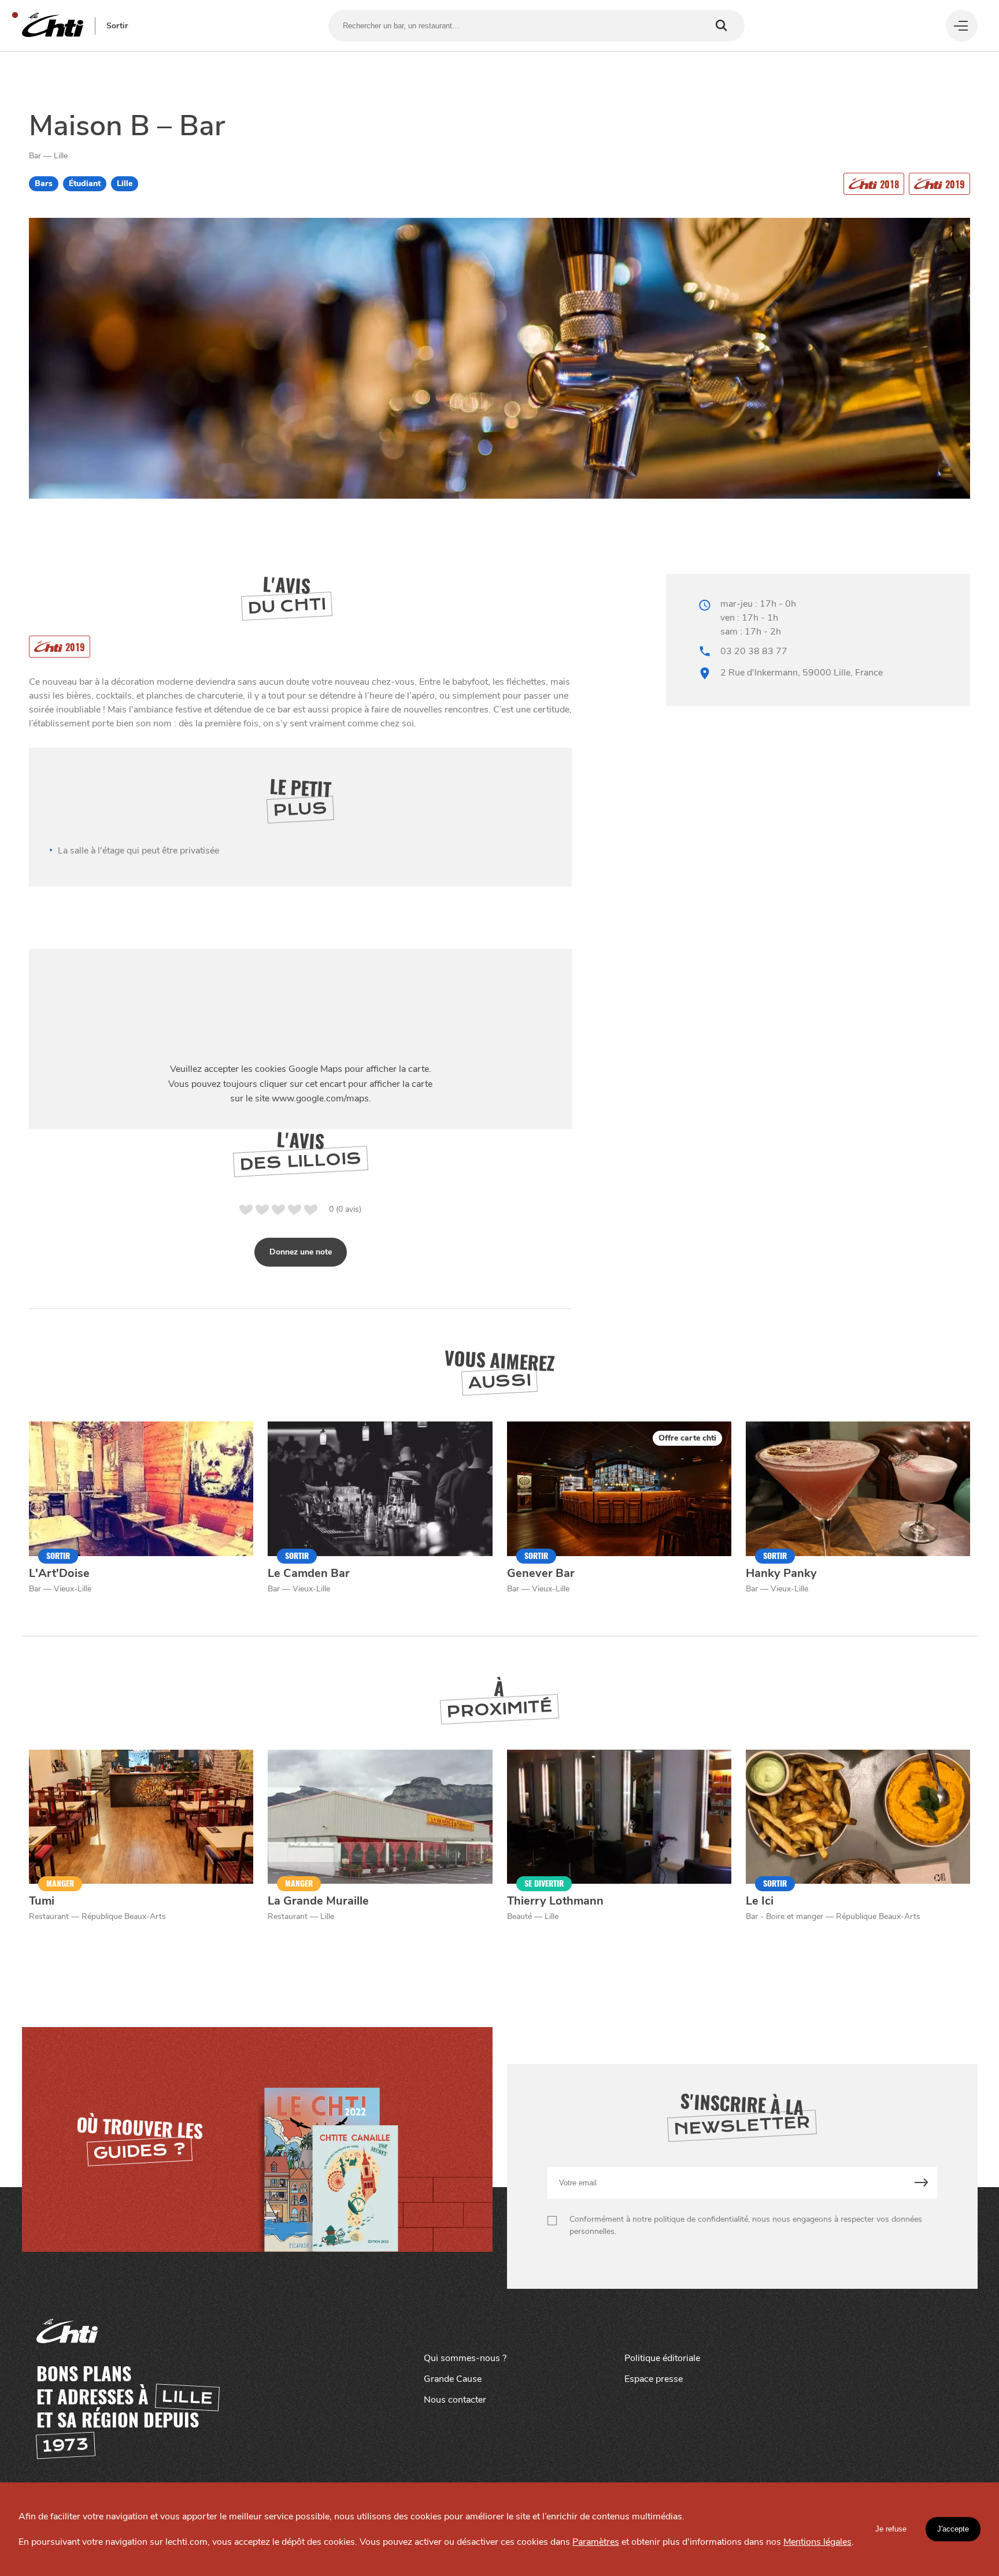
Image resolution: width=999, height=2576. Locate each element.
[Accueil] (53, 26)
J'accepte (953, 2529)
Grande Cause (453, 2379)
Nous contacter (455, 2400)
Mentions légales (817, 2542)
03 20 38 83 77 (754, 651)
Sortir (117, 26)
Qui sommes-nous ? (465, 2358)
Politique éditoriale (662, 2358)
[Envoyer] (921, 2183)
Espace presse (654, 2379)
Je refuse (891, 2529)
